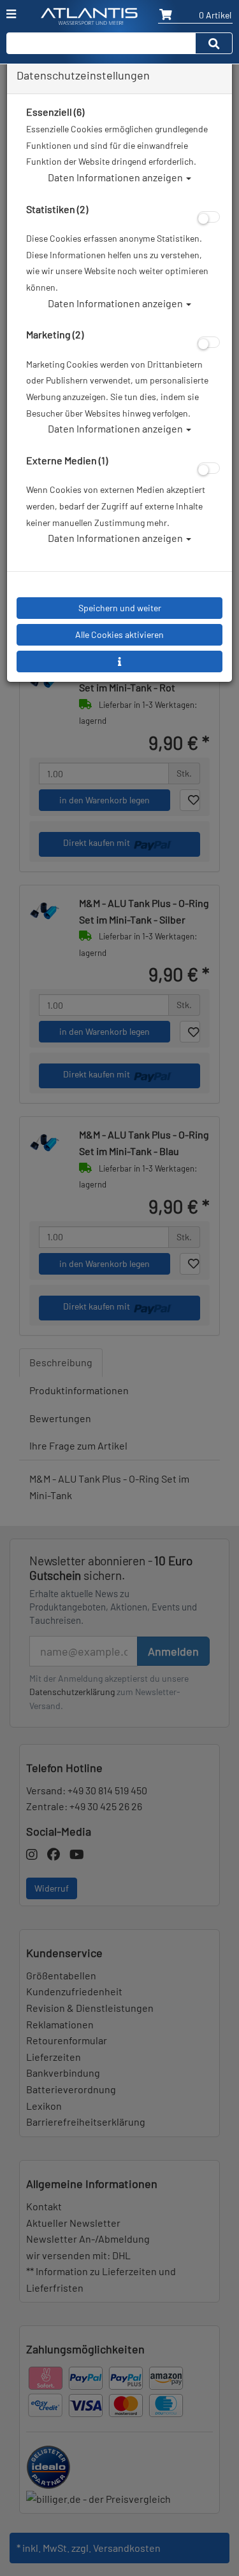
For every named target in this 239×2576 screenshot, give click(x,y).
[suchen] (214, 43)
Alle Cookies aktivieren (119, 634)
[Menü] (11, 14)
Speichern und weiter (120, 608)
